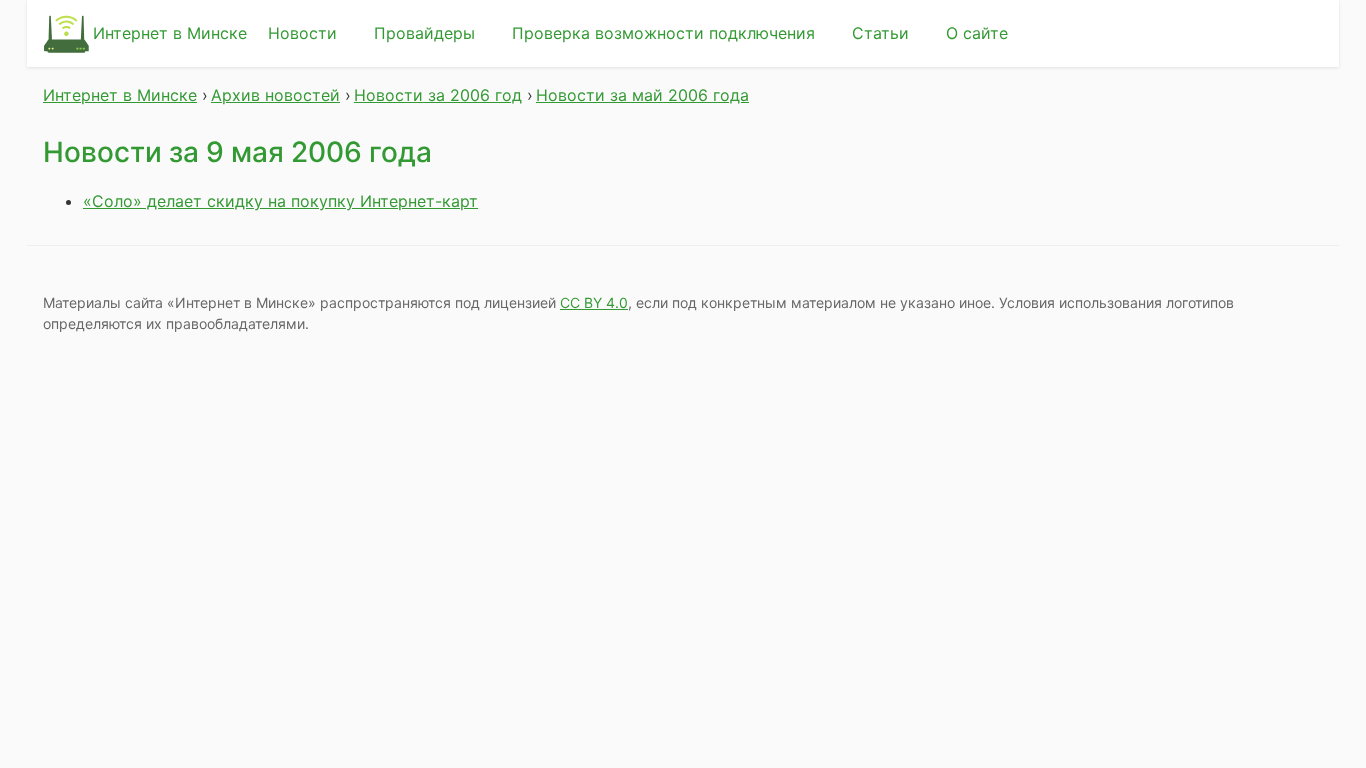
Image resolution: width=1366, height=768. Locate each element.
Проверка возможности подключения (663, 33)
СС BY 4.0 (594, 302)
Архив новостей (275, 95)
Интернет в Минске (170, 33)
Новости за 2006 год (438, 95)
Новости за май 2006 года (642, 95)
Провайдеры (424, 33)
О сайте (977, 33)
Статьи (880, 33)
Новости (302, 33)
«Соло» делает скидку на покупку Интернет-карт (280, 201)
